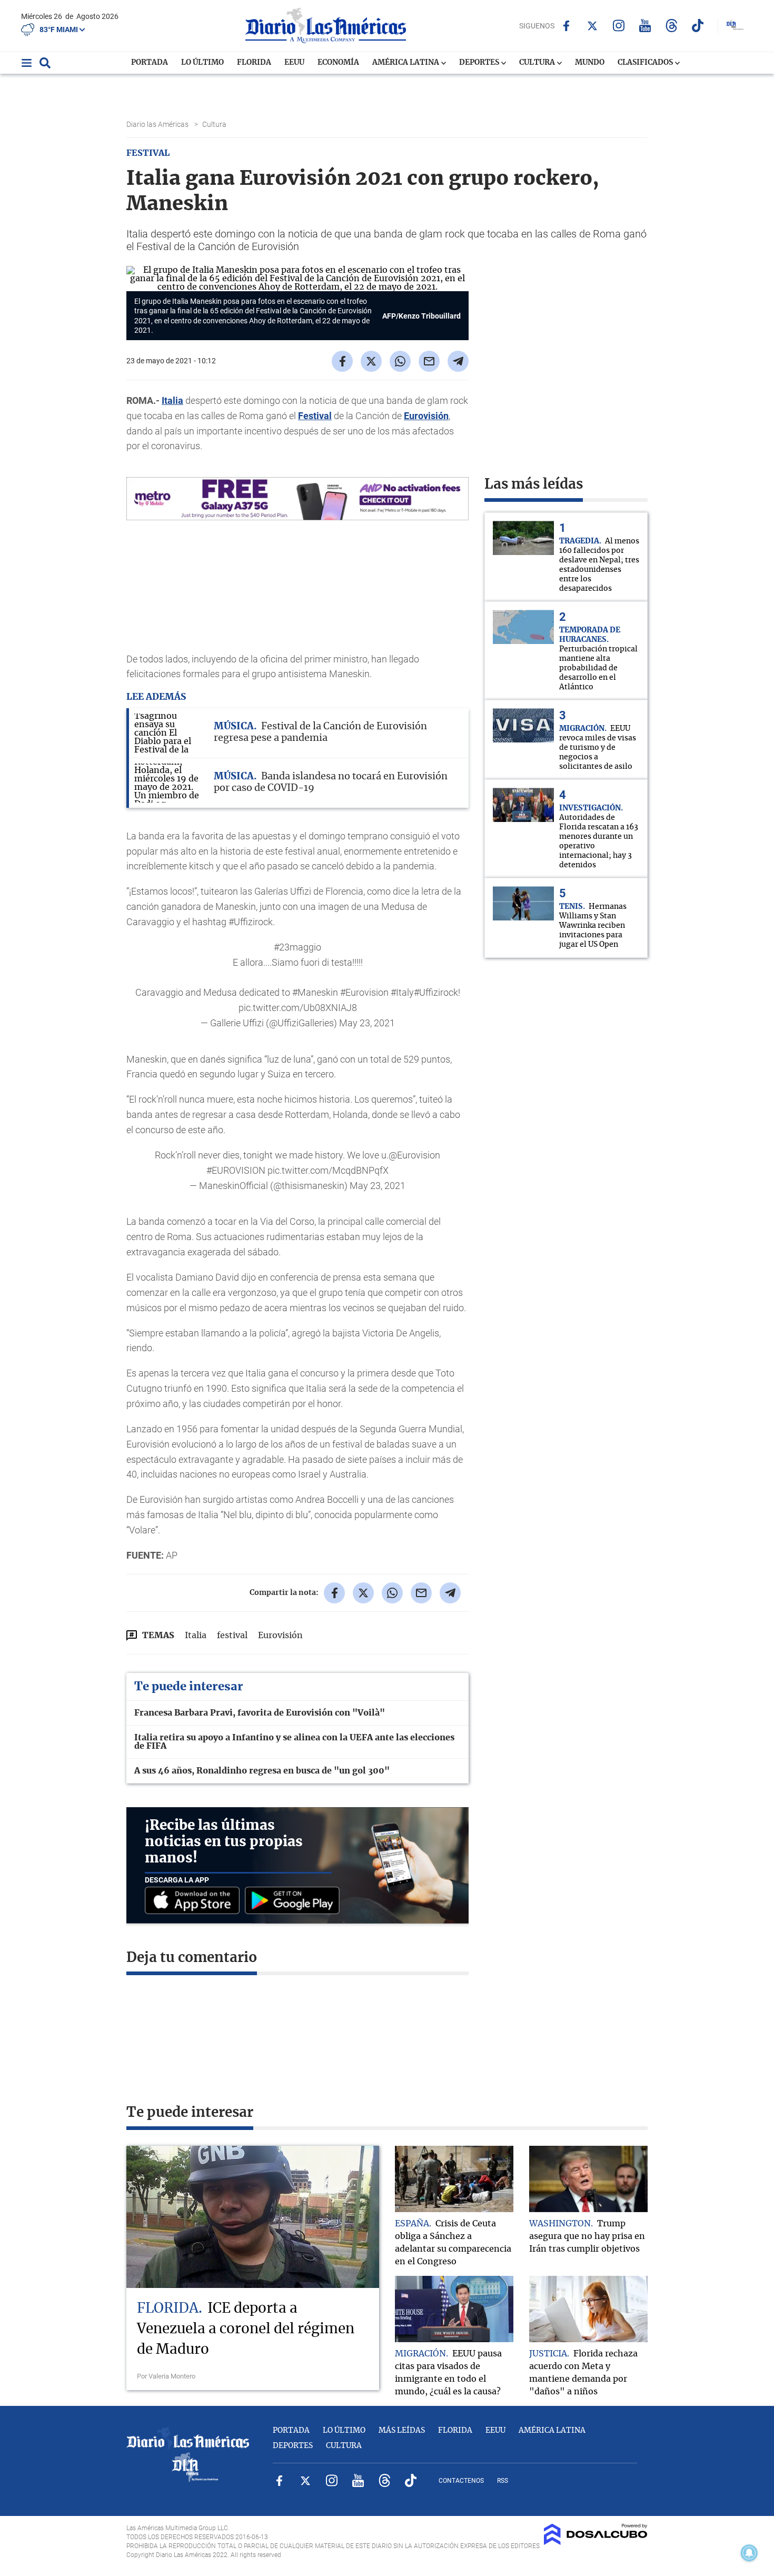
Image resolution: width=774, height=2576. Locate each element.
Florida (254, 63)
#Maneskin (315, 992)
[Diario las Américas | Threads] (672, 26)
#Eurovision (364, 992)
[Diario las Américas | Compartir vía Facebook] (342, 361)
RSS (503, 2481)
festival (232, 1636)
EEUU (294, 63)
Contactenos (461, 2481)
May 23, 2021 (367, 1023)
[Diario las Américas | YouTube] (645, 26)
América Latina (406, 63)
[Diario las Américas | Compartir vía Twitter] (371, 361)
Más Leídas (402, 2431)
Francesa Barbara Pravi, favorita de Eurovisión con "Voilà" (260, 1713)
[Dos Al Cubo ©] (596, 2542)
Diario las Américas (158, 124)
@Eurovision (414, 1155)
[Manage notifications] (749, 2553)
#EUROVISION (236, 1170)
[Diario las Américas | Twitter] (593, 26)
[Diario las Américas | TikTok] (698, 26)
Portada (150, 63)
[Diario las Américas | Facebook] (566, 26)
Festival (315, 416)
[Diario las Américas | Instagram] (619, 26)
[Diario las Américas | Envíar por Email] (429, 361)
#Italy (402, 992)
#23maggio (297, 947)
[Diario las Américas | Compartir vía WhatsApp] (400, 361)
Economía (338, 63)
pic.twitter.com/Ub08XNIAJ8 (298, 1008)
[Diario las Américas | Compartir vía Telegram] (458, 361)
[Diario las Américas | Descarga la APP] (195, 1901)
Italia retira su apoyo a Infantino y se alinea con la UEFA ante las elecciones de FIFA (294, 1742)
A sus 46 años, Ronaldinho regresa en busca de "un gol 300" (262, 1771)
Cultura (538, 63)
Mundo (590, 63)
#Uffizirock (436, 992)
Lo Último (202, 63)
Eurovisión (426, 416)
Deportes (480, 63)
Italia (172, 400)
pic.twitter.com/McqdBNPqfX (328, 1170)
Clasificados (646, 63)
